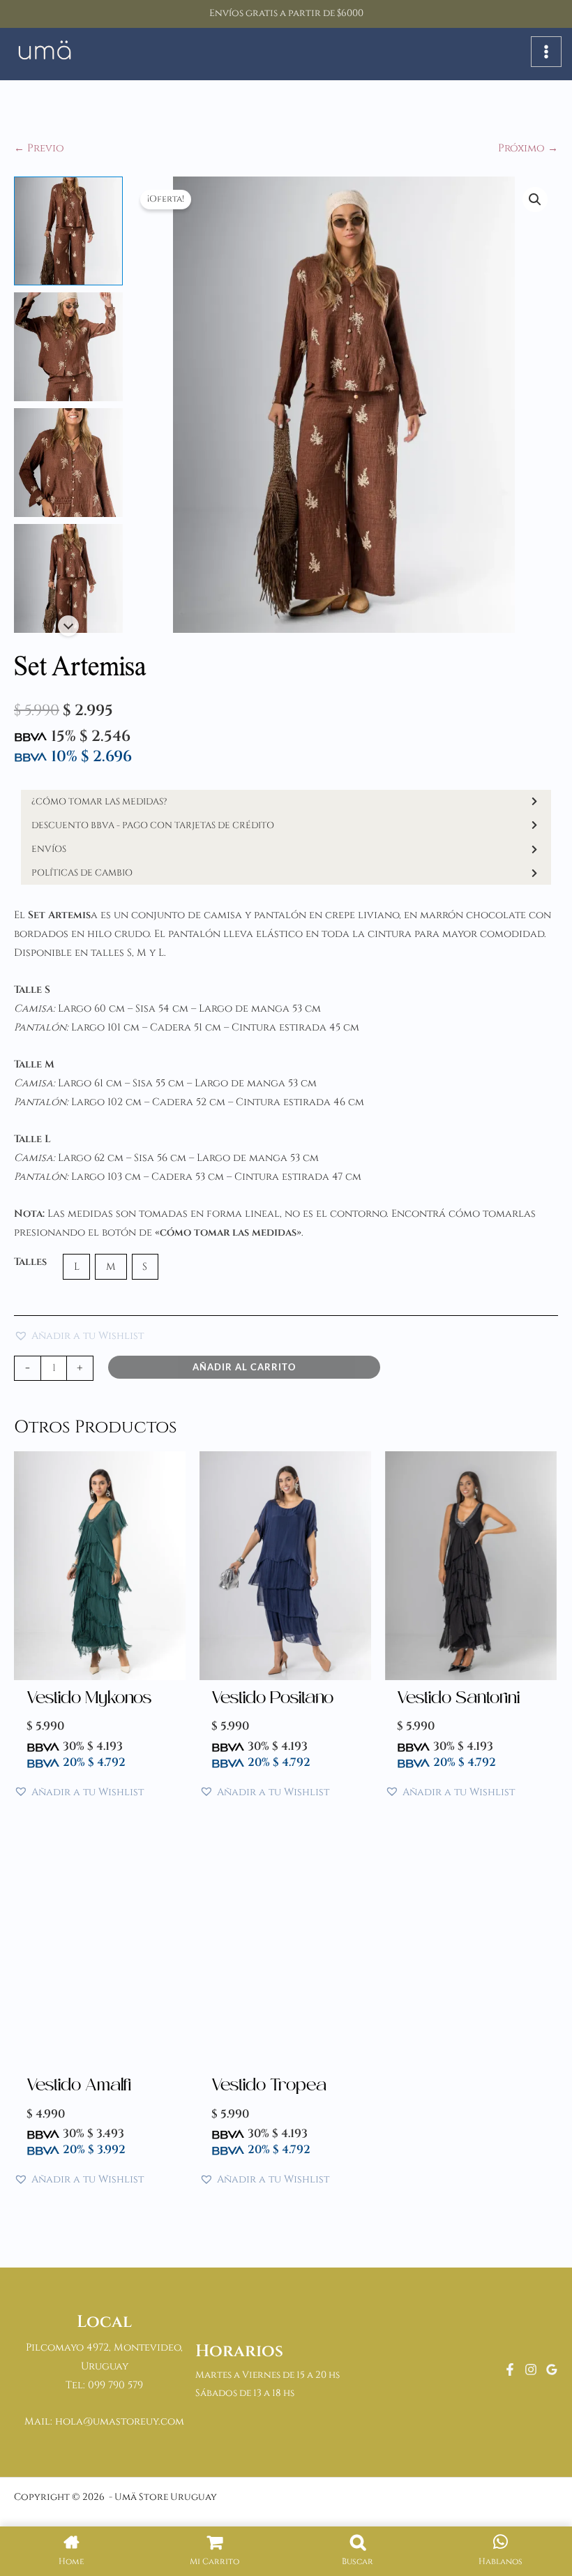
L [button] (77, 1267)
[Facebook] (510, 2369)
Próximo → (528, 148)
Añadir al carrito (244, 1367)
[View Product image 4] (68, 578)
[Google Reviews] (552, 2369)
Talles (30, 1262)
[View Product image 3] (68, 463)
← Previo (39, 148)
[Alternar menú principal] (546, 52)
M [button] (111, 1267)
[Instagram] (531, 2369)
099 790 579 (115, 2385)
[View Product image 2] (68, 347)
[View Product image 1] (68, 231)
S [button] (145, 1267)
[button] (535, 200)
